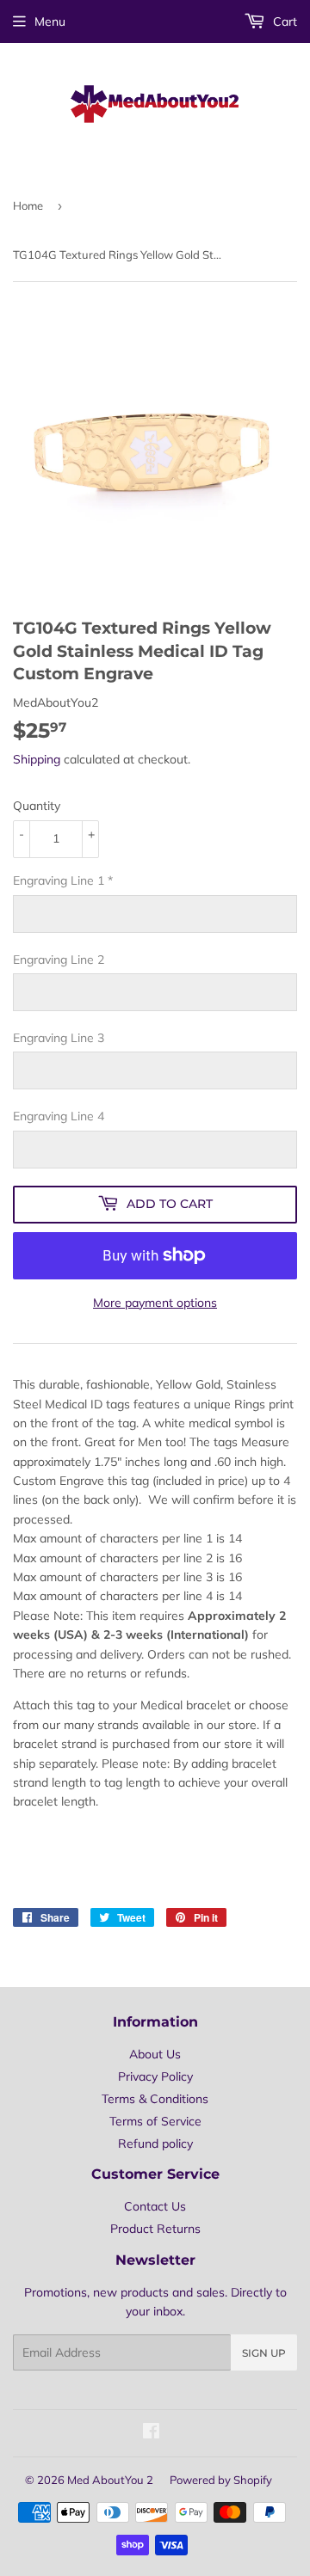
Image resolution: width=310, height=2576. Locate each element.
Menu (50, 21)
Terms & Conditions (155, 2099)
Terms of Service (155, 2121)
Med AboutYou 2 (110, 2480)
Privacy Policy (155, 2076)
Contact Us (155, 2206)
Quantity (37, 806)
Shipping (37, 759)
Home (28, 205)
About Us (155, 2054)
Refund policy (155, 2144)
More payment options (155, 1303)
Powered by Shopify (221, 2480)
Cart (283, 21)
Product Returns (155, 2229)
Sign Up (264, 2353)
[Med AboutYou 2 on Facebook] (151, 2433)
